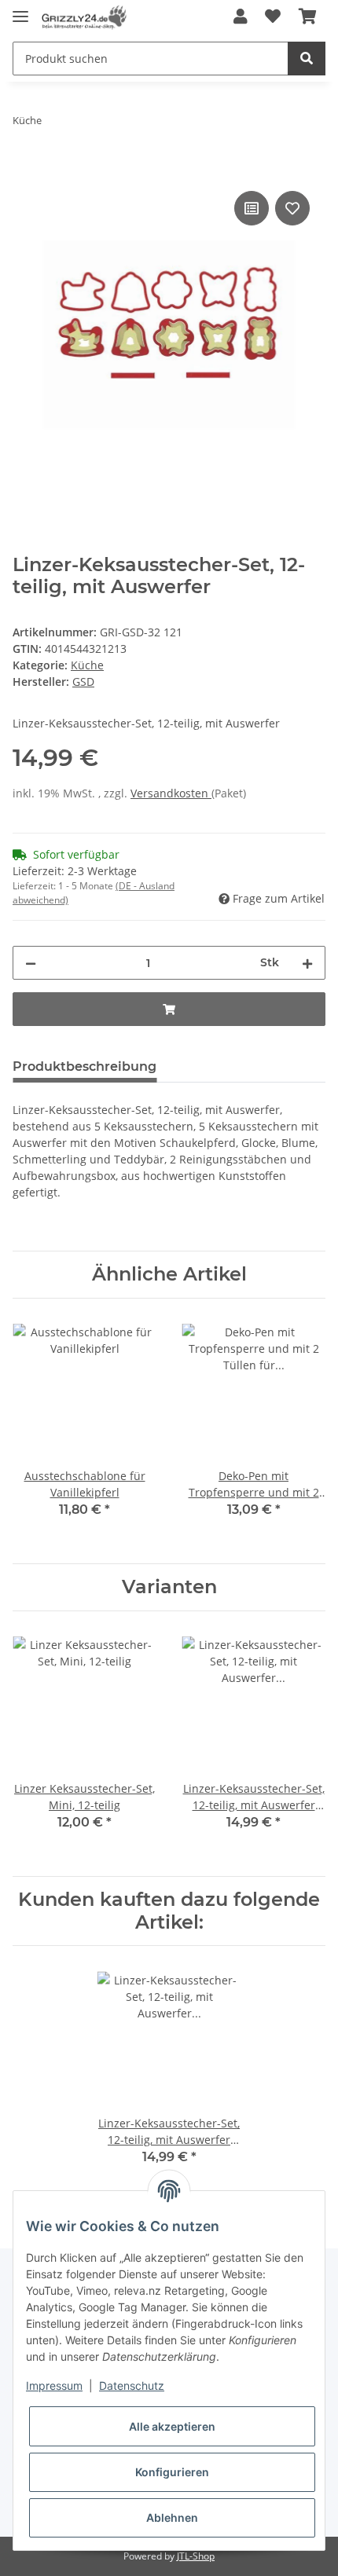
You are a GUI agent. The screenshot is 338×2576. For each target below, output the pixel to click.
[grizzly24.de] (84, 18)
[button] (241, 17)
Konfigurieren (172, 2472)
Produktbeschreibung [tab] (84, 1066)
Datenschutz (132, 2385)
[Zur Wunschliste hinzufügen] (273, 17)
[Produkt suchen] (307, 59)
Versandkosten (171, 793)
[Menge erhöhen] (307, 963)
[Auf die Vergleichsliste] (252, 208)
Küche (87, 665)
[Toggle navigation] (20, 10)
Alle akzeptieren (172, 2426)
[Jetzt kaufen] (25, 170)
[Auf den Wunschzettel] (292, 208)
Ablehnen (172, 2517)
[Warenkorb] (308, 17)
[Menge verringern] (31, 963)
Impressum (54, 2385)
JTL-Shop (196, 2556)
